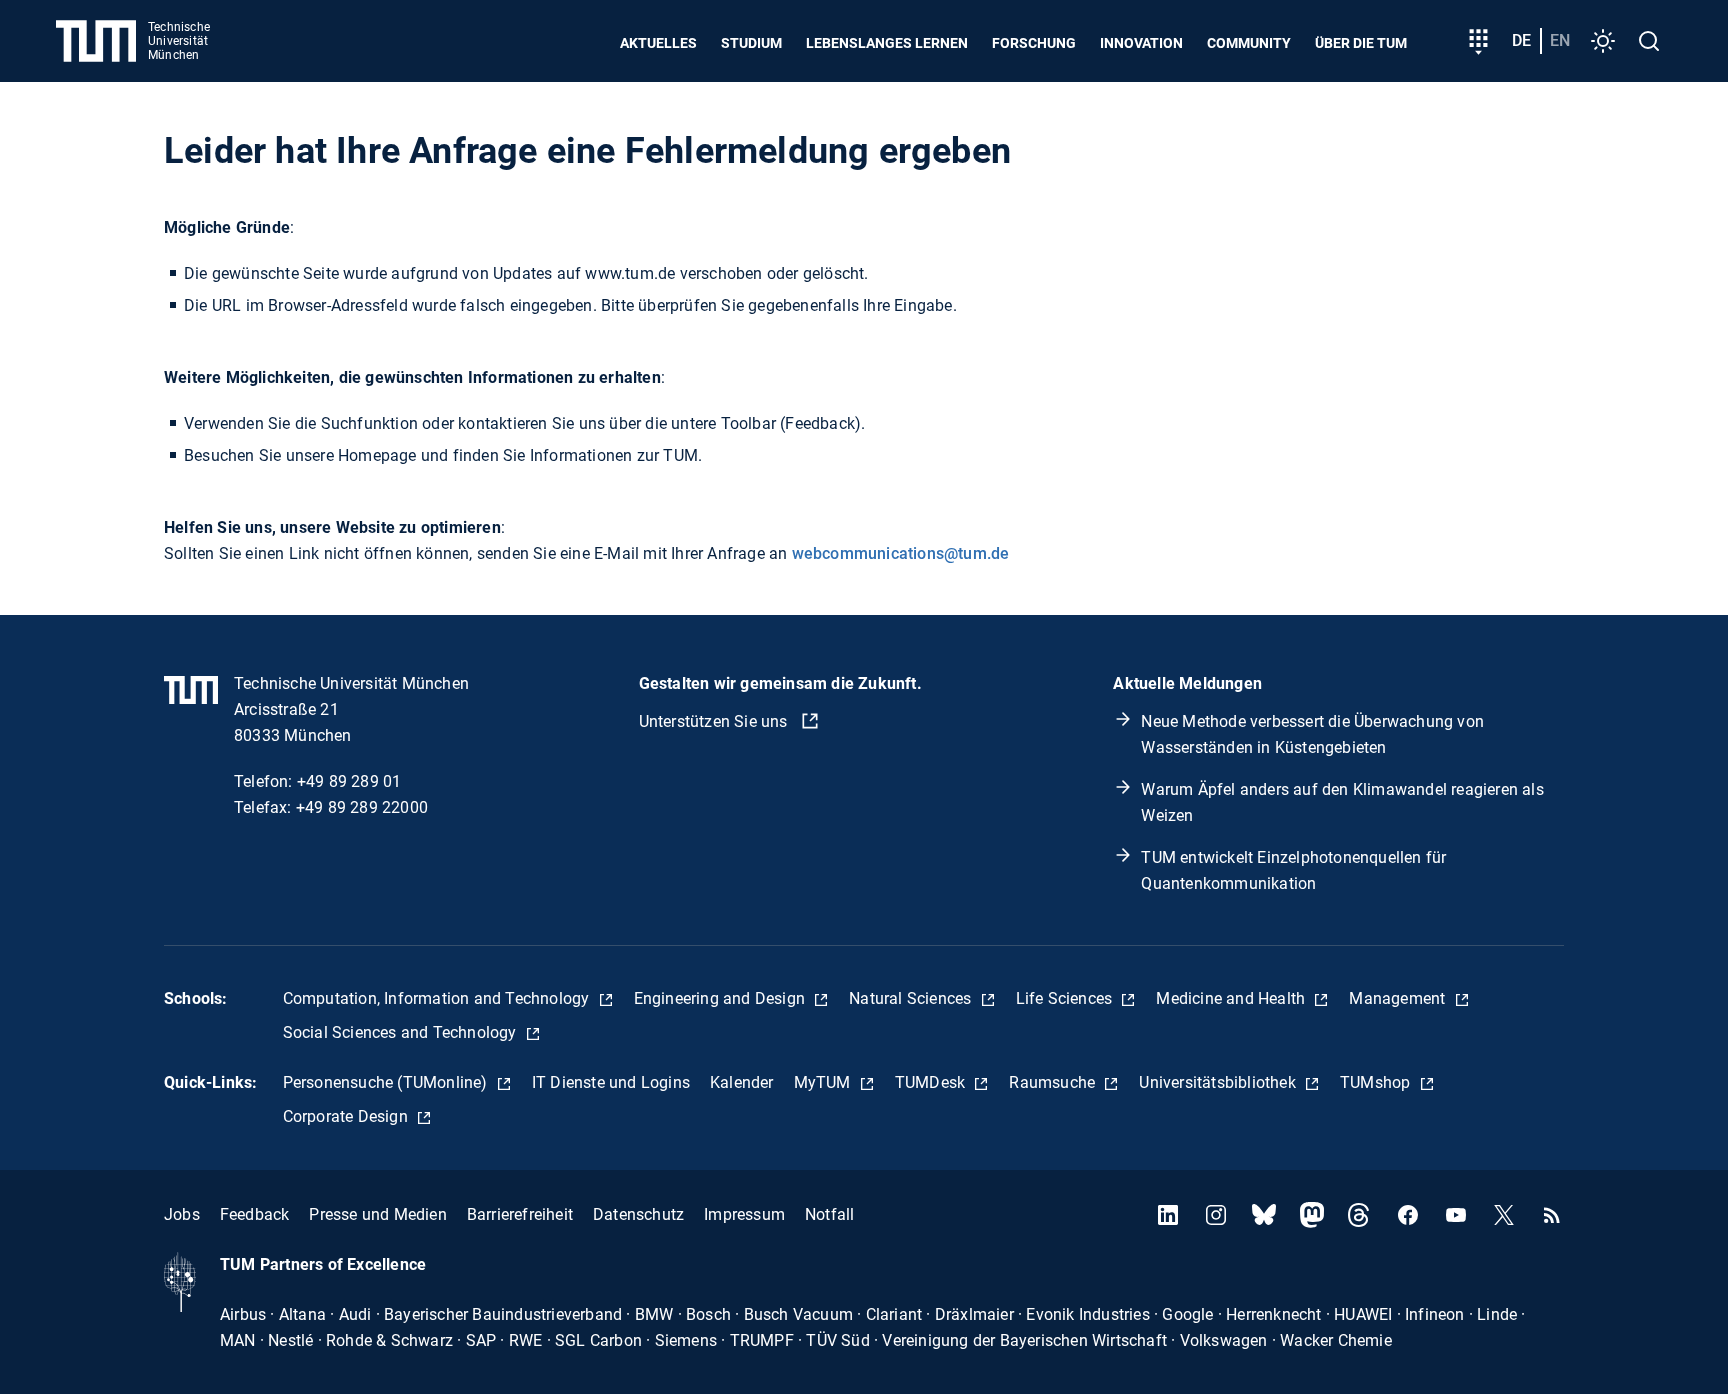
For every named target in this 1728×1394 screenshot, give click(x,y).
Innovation (1141, 43)
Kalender (742, 1082)
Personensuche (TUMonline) (387, 1082)
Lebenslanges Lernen (887, 43)
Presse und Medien (377, 1214)
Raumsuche (1054, 1082)
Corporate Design (347, 1116)
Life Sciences (1066, 998)
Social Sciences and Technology (402, 1032)
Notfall (829, 1214)
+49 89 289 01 (349, 781)
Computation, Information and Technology (438, 998)
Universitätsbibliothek (1219, 1082)
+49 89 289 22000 (362, 807)
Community (1249, 43)
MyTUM (824, 1082)
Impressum (744, 1214)
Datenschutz (638, 1214)
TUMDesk (932, 1082)
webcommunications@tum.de (901, 553)
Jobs (182, 1214)
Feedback (255, 1214)
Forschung (1034, 43)
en (1560, 40)
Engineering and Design (722, 998)
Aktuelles (658, 43)
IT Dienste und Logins (611, 1082)
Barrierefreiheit (520, 1214)
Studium (751, 43)
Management (1399, 998)
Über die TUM (1361, 43)
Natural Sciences (912, 998)
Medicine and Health (1232, 998)
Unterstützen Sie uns (715, 721)
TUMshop (1377, 1082)
